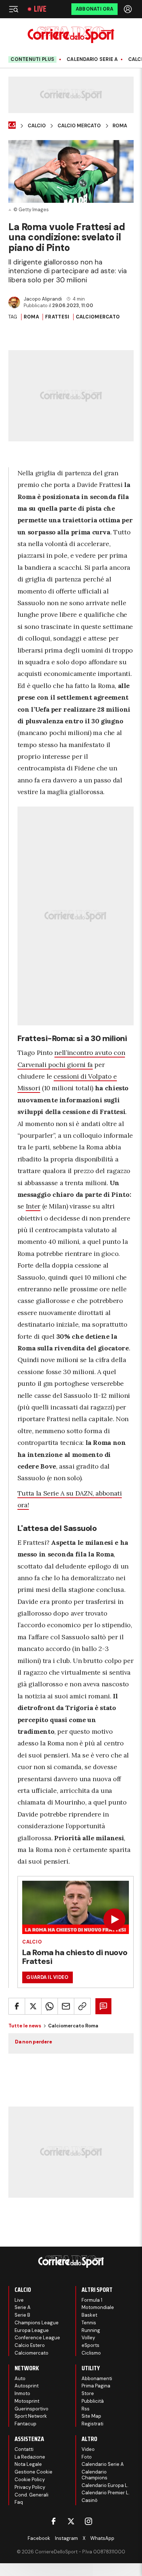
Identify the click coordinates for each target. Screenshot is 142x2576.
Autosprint (27, 2386)
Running (91, 2330)
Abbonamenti (97, 2378)
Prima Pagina (96, 2386)
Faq (19, 2502)
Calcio (37, 126)
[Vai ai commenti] (103, 2006)
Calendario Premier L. (106, 2493)
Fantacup (25, 2424)
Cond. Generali (31, 2495)
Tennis (89, 2323)
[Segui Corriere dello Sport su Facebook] (54, 2521)
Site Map (91, 2416)
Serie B (22, 2315)
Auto (20, 2378)
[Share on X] (33, 2006)
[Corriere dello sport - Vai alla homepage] (71, 35)
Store (88, 2393)
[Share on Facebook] (17, 2006)
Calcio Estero (30, 2345)
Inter (33, 1206)
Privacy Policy (30, 2487)
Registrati (92, 2424)
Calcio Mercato (79, 126)
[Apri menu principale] (13, 9)
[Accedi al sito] (129, 9)
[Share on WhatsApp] (50, 2006)
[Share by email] (66, 2006)
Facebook (39, 2538)
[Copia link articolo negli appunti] (82, 2006)
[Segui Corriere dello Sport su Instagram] (88, 2521)
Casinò (90, 2500)
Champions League (37, 2323)
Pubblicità (93, 2401)
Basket (89, 2315)
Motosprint (27, 2401)
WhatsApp (102, 2538)
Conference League (37, 2338)
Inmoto (22, 2393)
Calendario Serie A (92, 59)
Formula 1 (92, 2300)
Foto (87, 2457)
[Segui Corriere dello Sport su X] (71, 2521)
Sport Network (31, 2416)
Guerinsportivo (31, 2409)
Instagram (66, 2538)
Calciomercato (98, 317)
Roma (120, 126)
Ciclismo (91, 2353)
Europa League (32, 2330)
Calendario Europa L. (105, 2485)
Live (40, 9)
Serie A (23, 2307)
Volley (88, 2338)
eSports (90, 2345)
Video (88, 2449)
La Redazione (30, 2457)
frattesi (57, 317)
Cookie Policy (30, 2480)
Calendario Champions (94, 2475)
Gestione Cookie (33, 2472)
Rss (86, 2409)
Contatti (24, 2449)
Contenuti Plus (32, 59)
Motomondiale (98, 2307)
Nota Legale (28, 2464)
